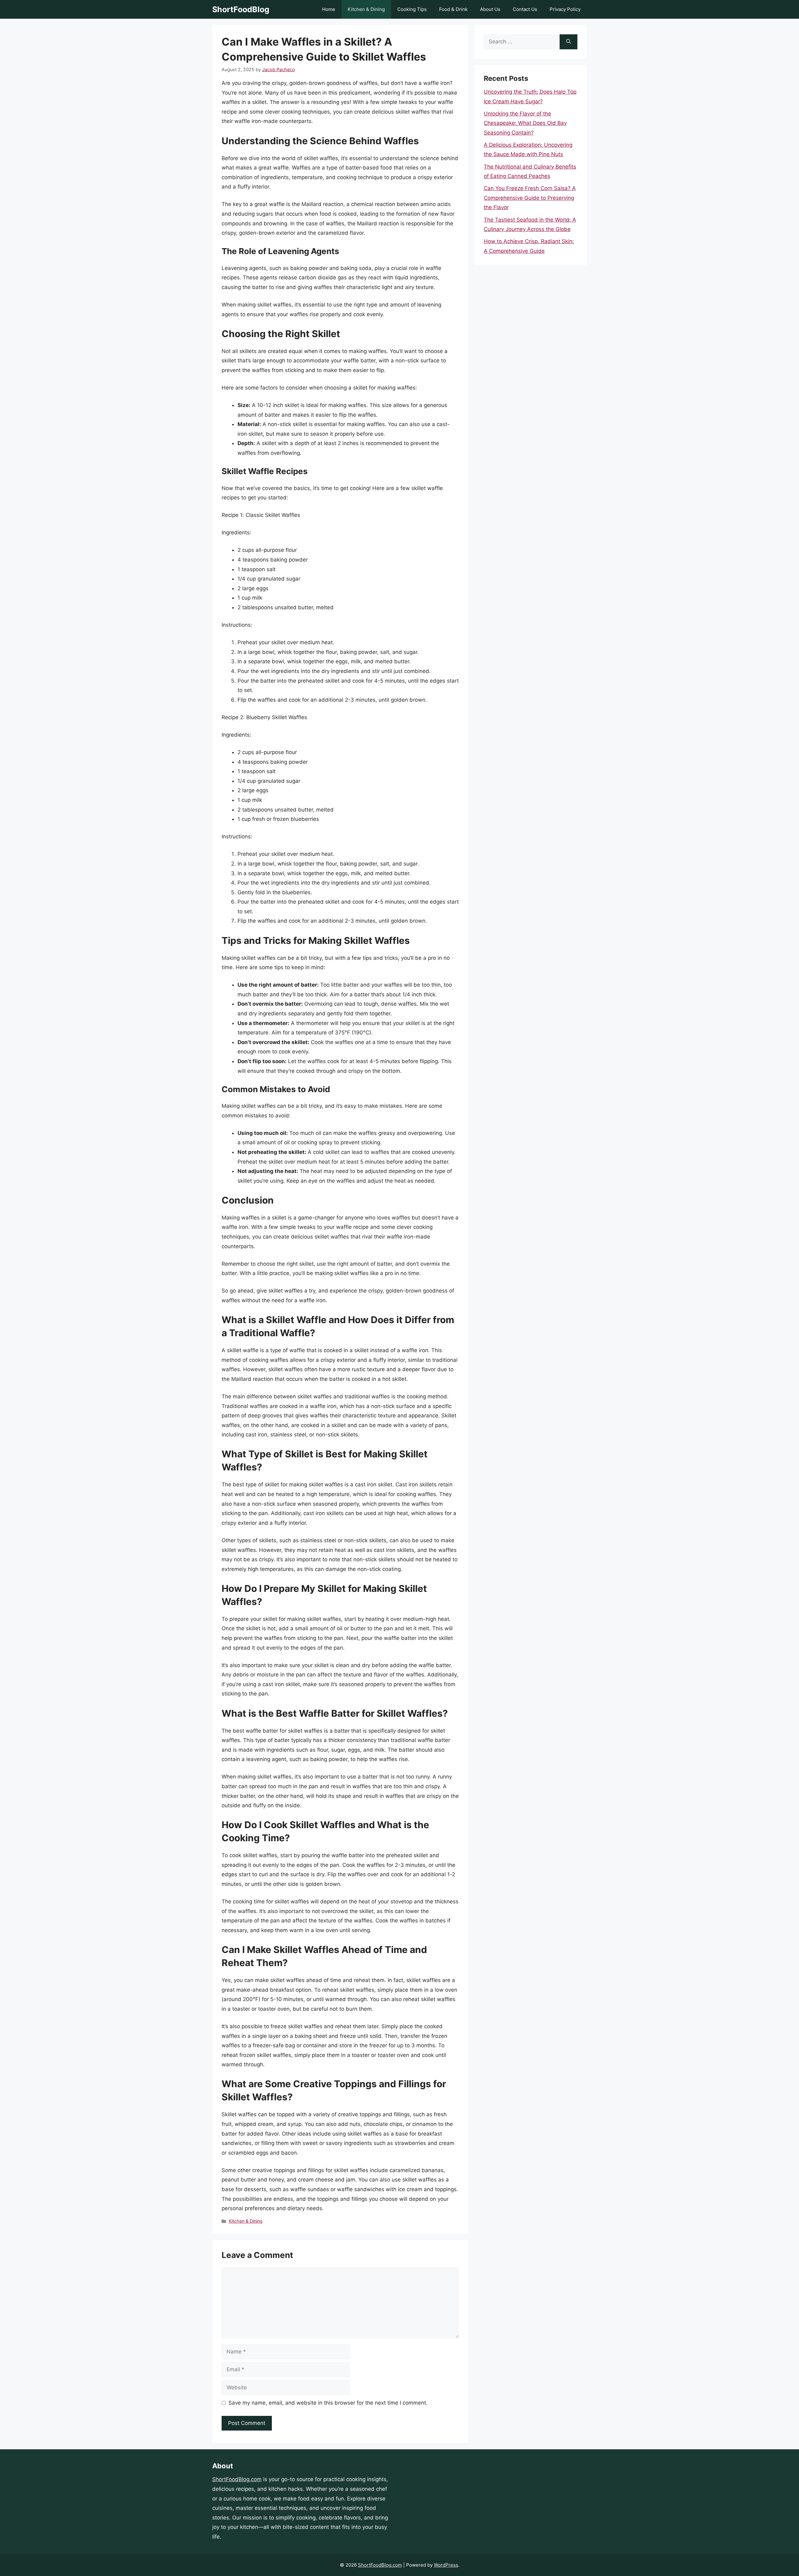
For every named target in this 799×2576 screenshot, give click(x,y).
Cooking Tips (412, 9)
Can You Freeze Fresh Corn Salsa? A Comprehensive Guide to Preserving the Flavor (530, 198)
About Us (490, 9)
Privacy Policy (565, 9)
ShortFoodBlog (241, 9)
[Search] (569, 42)
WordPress (446, 2565)
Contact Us (525, 9)
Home (329, 9)
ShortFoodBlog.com (237, 2479)
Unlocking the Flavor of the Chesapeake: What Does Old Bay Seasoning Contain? (525, 123)
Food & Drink (453, 9)
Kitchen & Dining (366, 9)
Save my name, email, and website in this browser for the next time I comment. (328, 2403)
